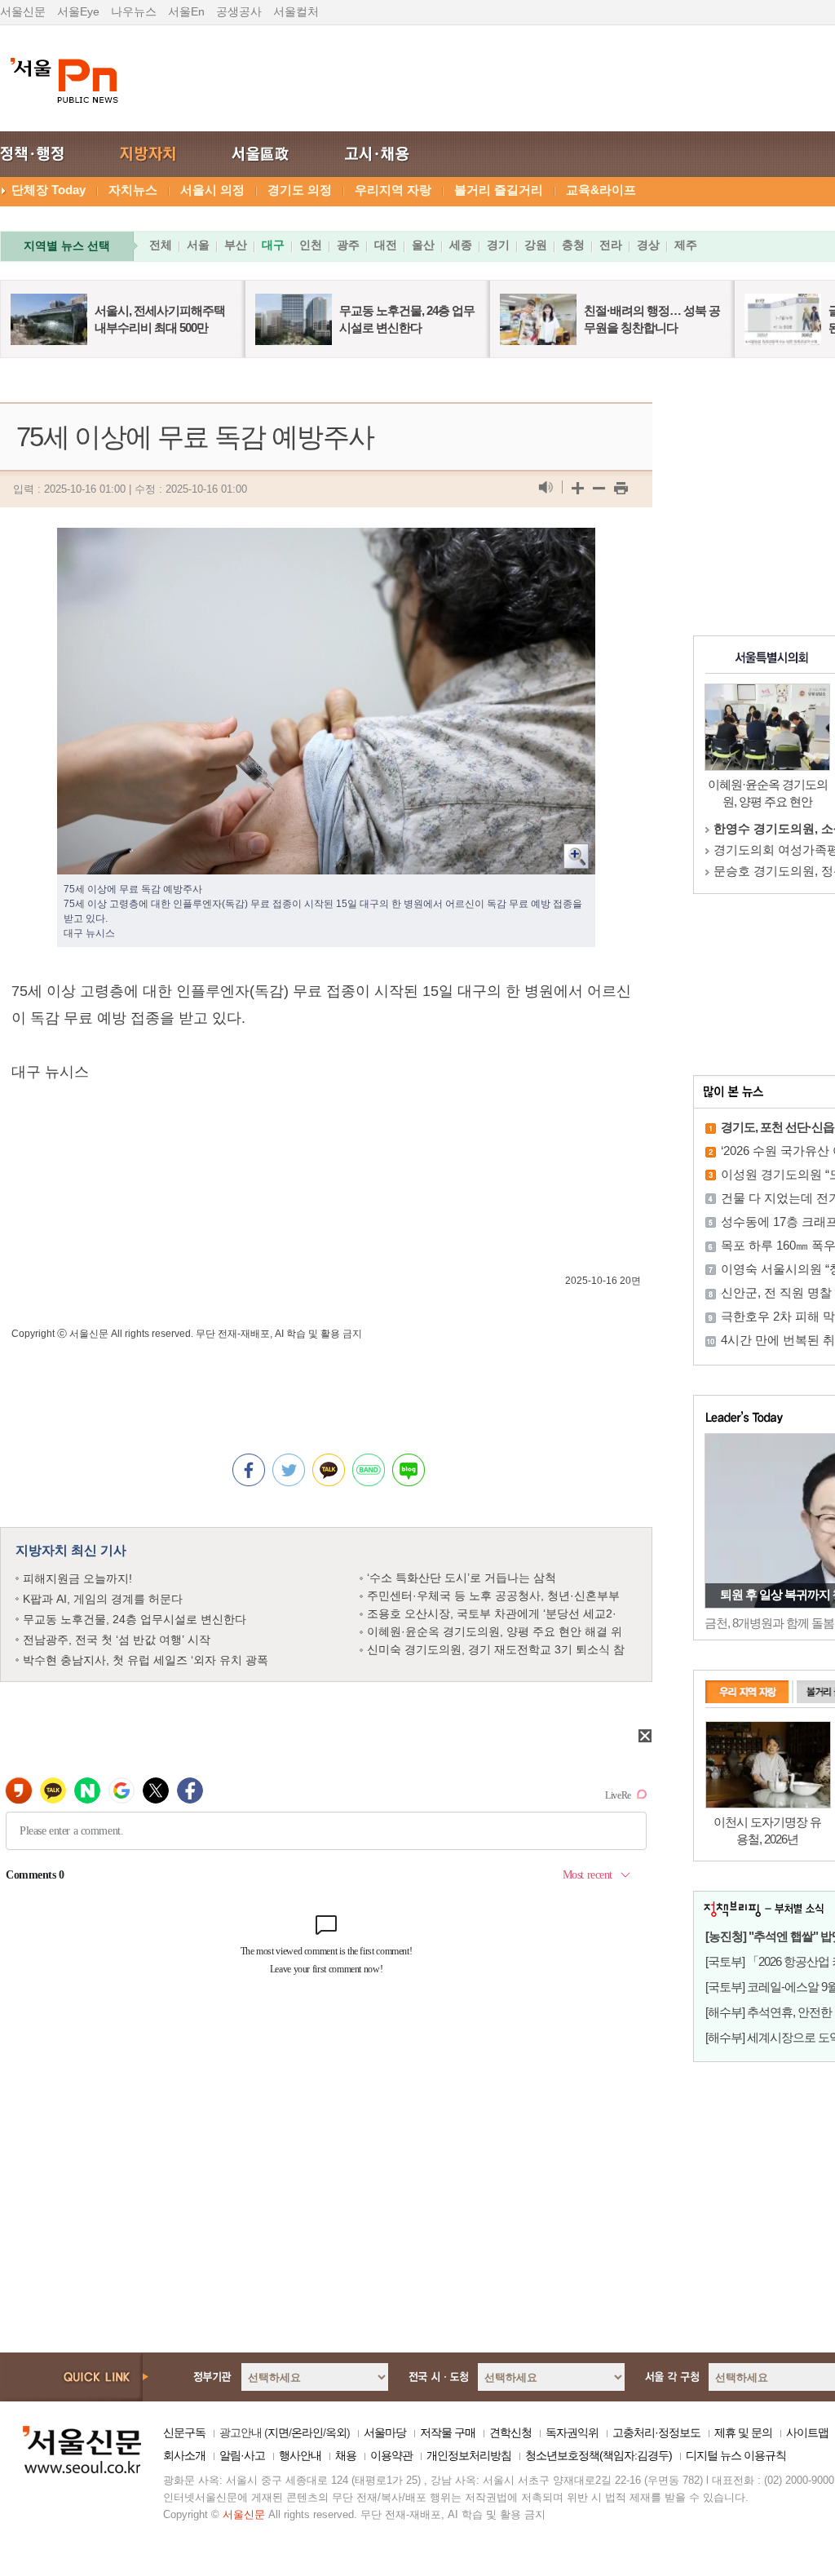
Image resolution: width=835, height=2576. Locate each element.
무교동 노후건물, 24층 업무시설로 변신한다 (135, 1619)
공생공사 (239, 11)
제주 (686, 245)
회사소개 (184, 2455)
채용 (346, 2455)
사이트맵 (807, 2432)
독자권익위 (572, 2432)
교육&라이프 (601, 190)
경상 (648, 245)
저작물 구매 (448, 2432)
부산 (236, 245)
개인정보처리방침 (469, 2455)
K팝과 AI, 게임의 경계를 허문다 (103, 1599)
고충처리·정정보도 (656, 2432)
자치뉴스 (133, 190)
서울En (186, 11)
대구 (273, 245)
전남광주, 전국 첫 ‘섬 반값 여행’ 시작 (117, 1640)
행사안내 (300, 2455)
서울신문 (23, 11)
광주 (348, 245)
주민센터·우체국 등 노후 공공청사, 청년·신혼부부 (493, 1596)
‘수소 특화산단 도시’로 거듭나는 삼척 (462, 1578)
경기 (498, 245)
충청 (573, 245)
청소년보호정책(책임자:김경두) (599, 2455)
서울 (198, 245)
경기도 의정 (300, 190)
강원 (536, 245)
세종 (461, 245)
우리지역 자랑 (393, 190)
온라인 (307, 2432)
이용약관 (391, 2455)
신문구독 (184, 2432)
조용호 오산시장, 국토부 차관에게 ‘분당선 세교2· (492, 1613)
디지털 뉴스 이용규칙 (736, 2455)
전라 (611, 245)
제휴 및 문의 (743, 2432)
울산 (423, 245)
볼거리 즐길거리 (499, 190)
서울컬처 (296, 11)
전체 (161, 245)
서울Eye (78, 11)
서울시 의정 (212, 190)
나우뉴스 (134, 11)
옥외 (336, 2432)
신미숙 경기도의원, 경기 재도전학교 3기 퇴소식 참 (496, 1649)
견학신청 (510, 2432)
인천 (311, 245)
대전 (386, 245)
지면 (278, 2432)
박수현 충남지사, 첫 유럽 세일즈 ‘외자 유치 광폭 (146, 1660)
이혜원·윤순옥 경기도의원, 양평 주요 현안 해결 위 (495, 1631)
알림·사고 (242, 2455)
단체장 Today (49, 190)
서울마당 (385, 2432)
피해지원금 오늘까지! (77, 1578)
